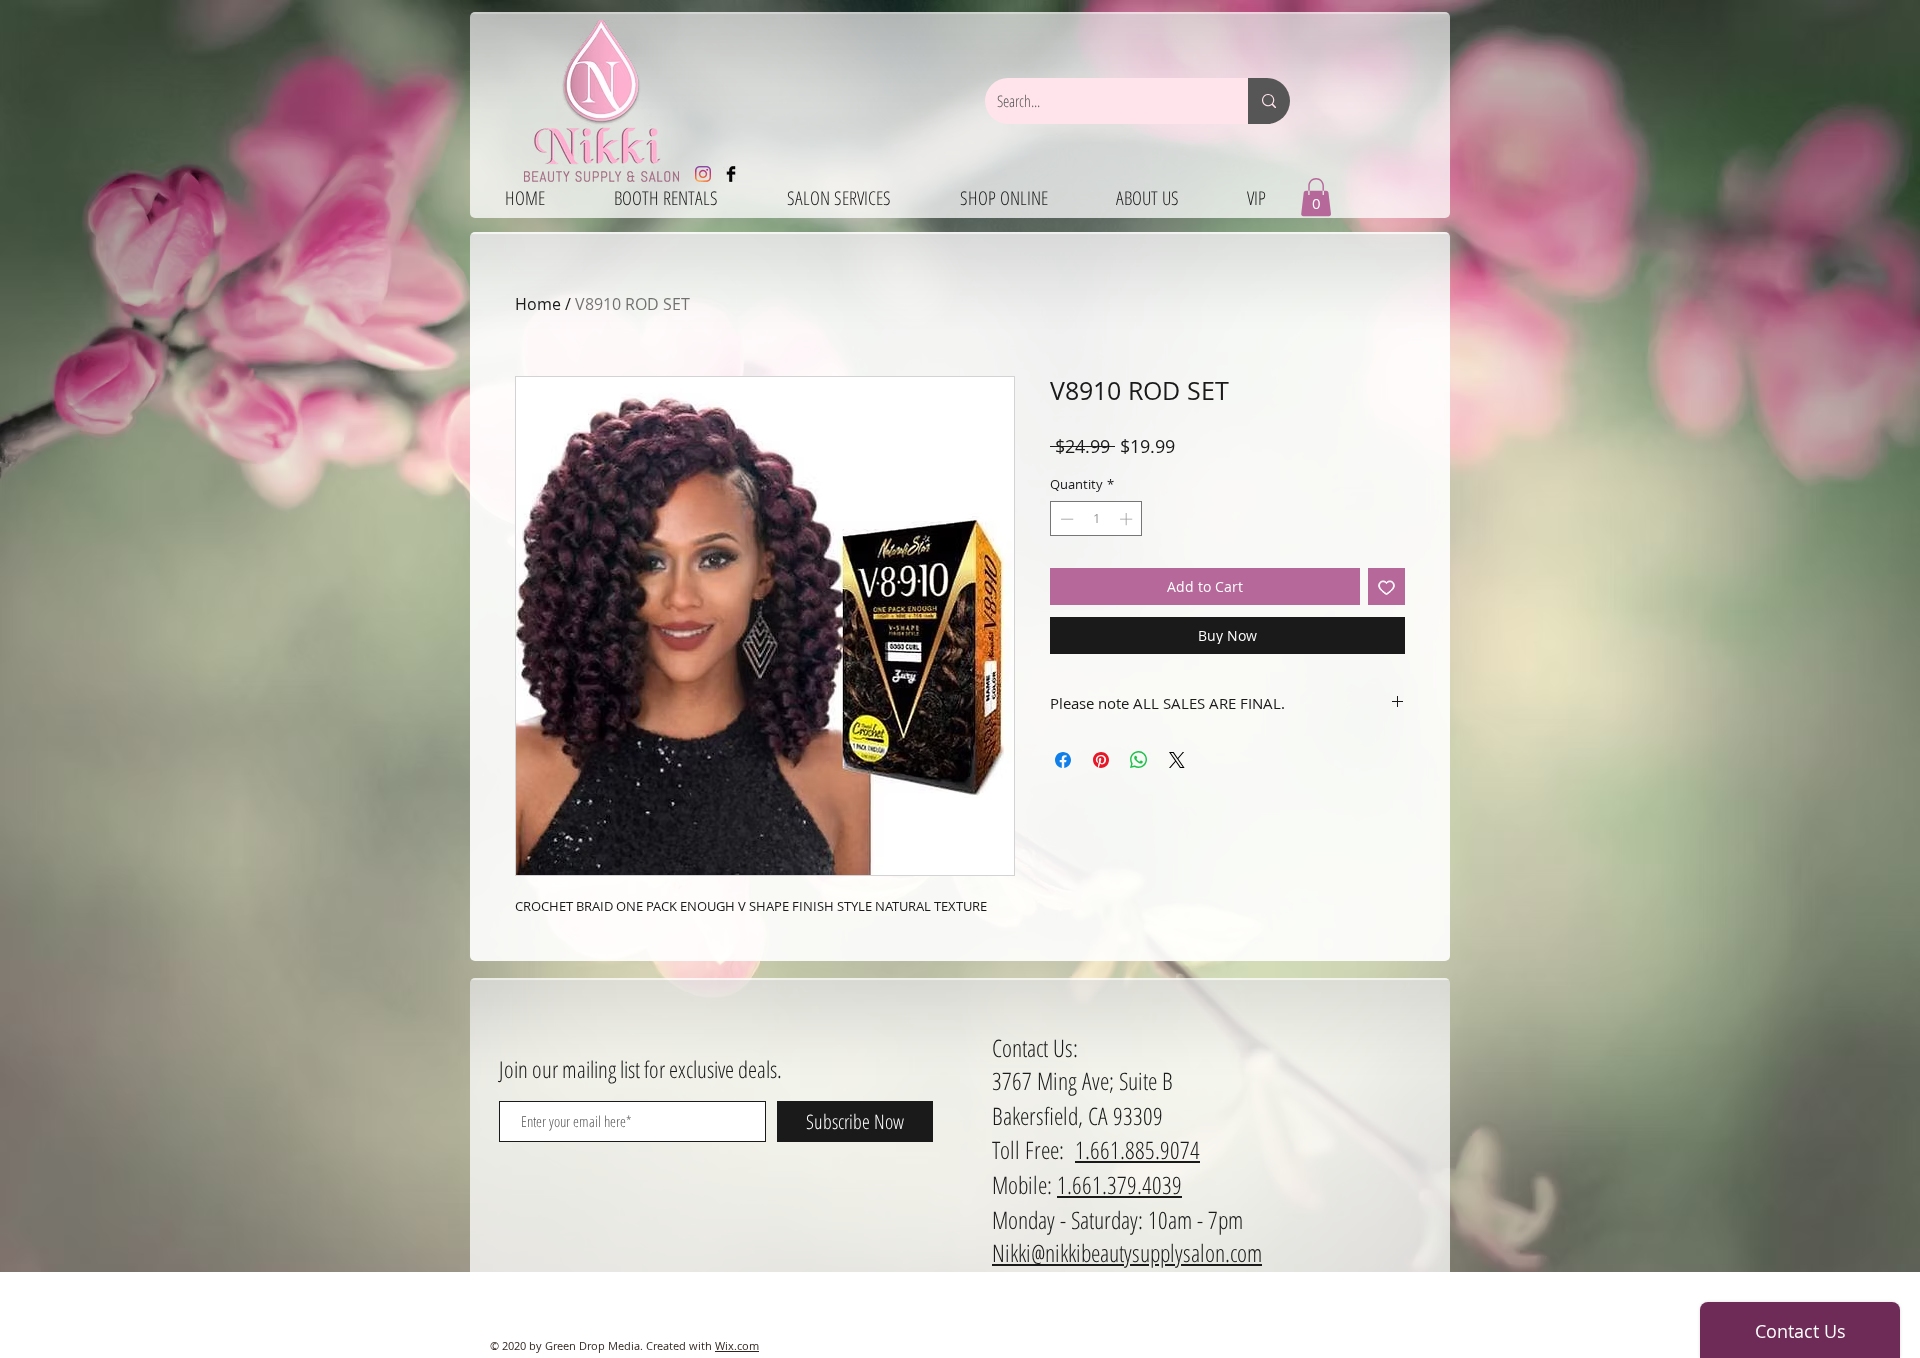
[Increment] (1128, 519)
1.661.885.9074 (1137, 1149)
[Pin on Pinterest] (1101, 760)
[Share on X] (1177, 760)
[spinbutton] (1096, 519)
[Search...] (1269, 101)
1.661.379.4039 (1119, 1184)
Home (538, 304)
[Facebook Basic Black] (731, 174)
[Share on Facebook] (1063, 760)
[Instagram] (703, 174)
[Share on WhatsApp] (1139, 760)
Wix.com (737, 1345)
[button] (1316, 197)
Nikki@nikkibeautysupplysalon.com (1127, 1252)
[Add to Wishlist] (1386, 586)
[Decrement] (1065, 519)
